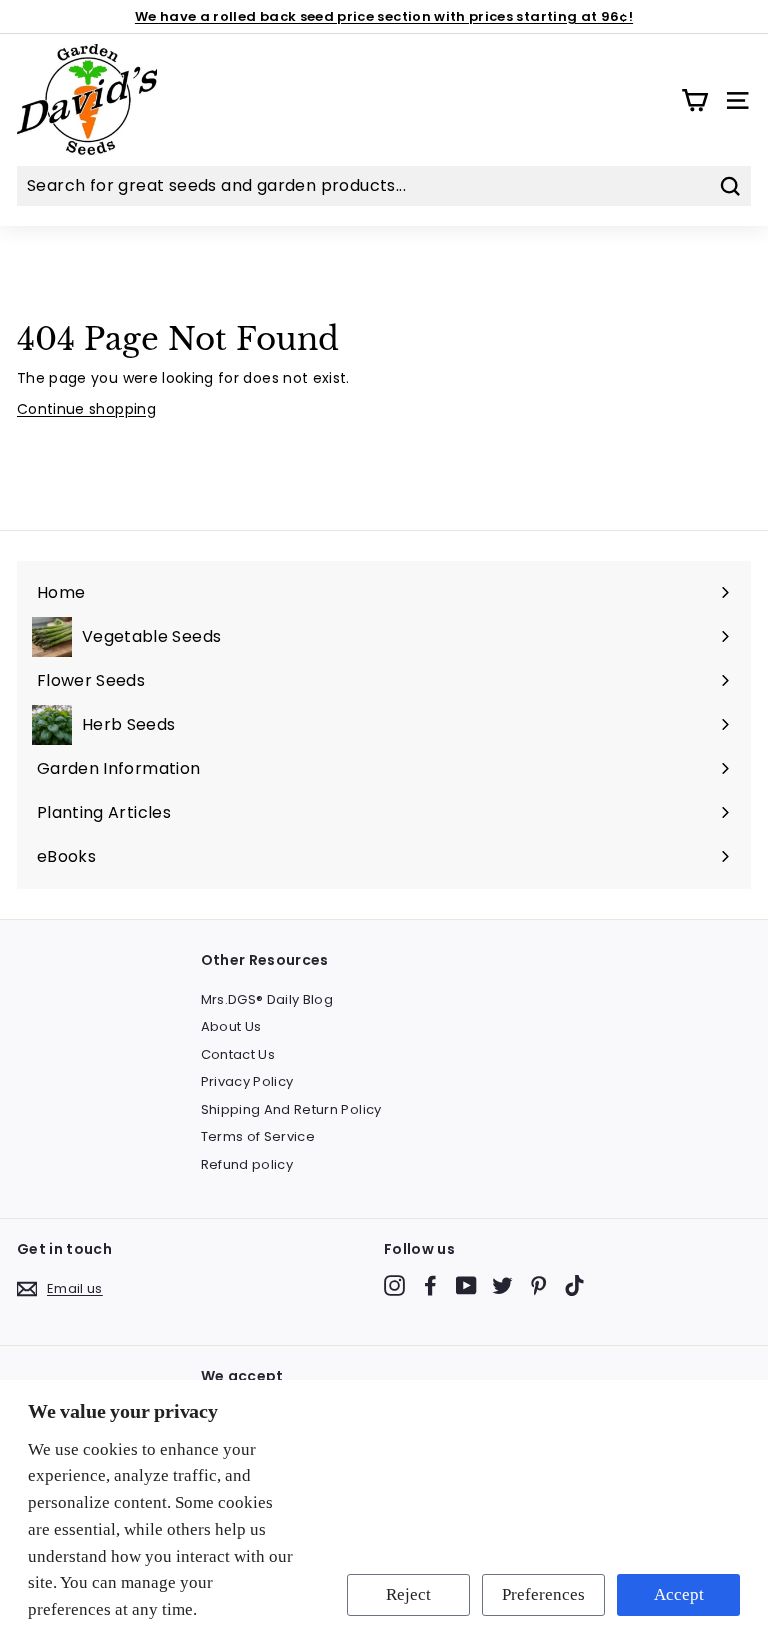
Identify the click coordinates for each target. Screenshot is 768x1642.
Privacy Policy (247, 1081)
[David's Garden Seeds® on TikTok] (574, 1285)
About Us (231, 1026)
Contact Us (238, 1054)
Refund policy (247, 1164)
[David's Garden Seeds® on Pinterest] (538, 1285)
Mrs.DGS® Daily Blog (267, 999)
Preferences (543, 1594)
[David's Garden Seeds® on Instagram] (394, 1285)
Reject (408, 1594)
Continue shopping (86, 409)
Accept (679, 1594)
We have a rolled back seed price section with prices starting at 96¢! (384, 16)
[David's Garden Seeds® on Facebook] (430, 1285)
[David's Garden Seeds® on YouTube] (466, 1285)
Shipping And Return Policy (291, 1109)
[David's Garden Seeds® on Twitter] (502, 1285)
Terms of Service (258, 1136)
